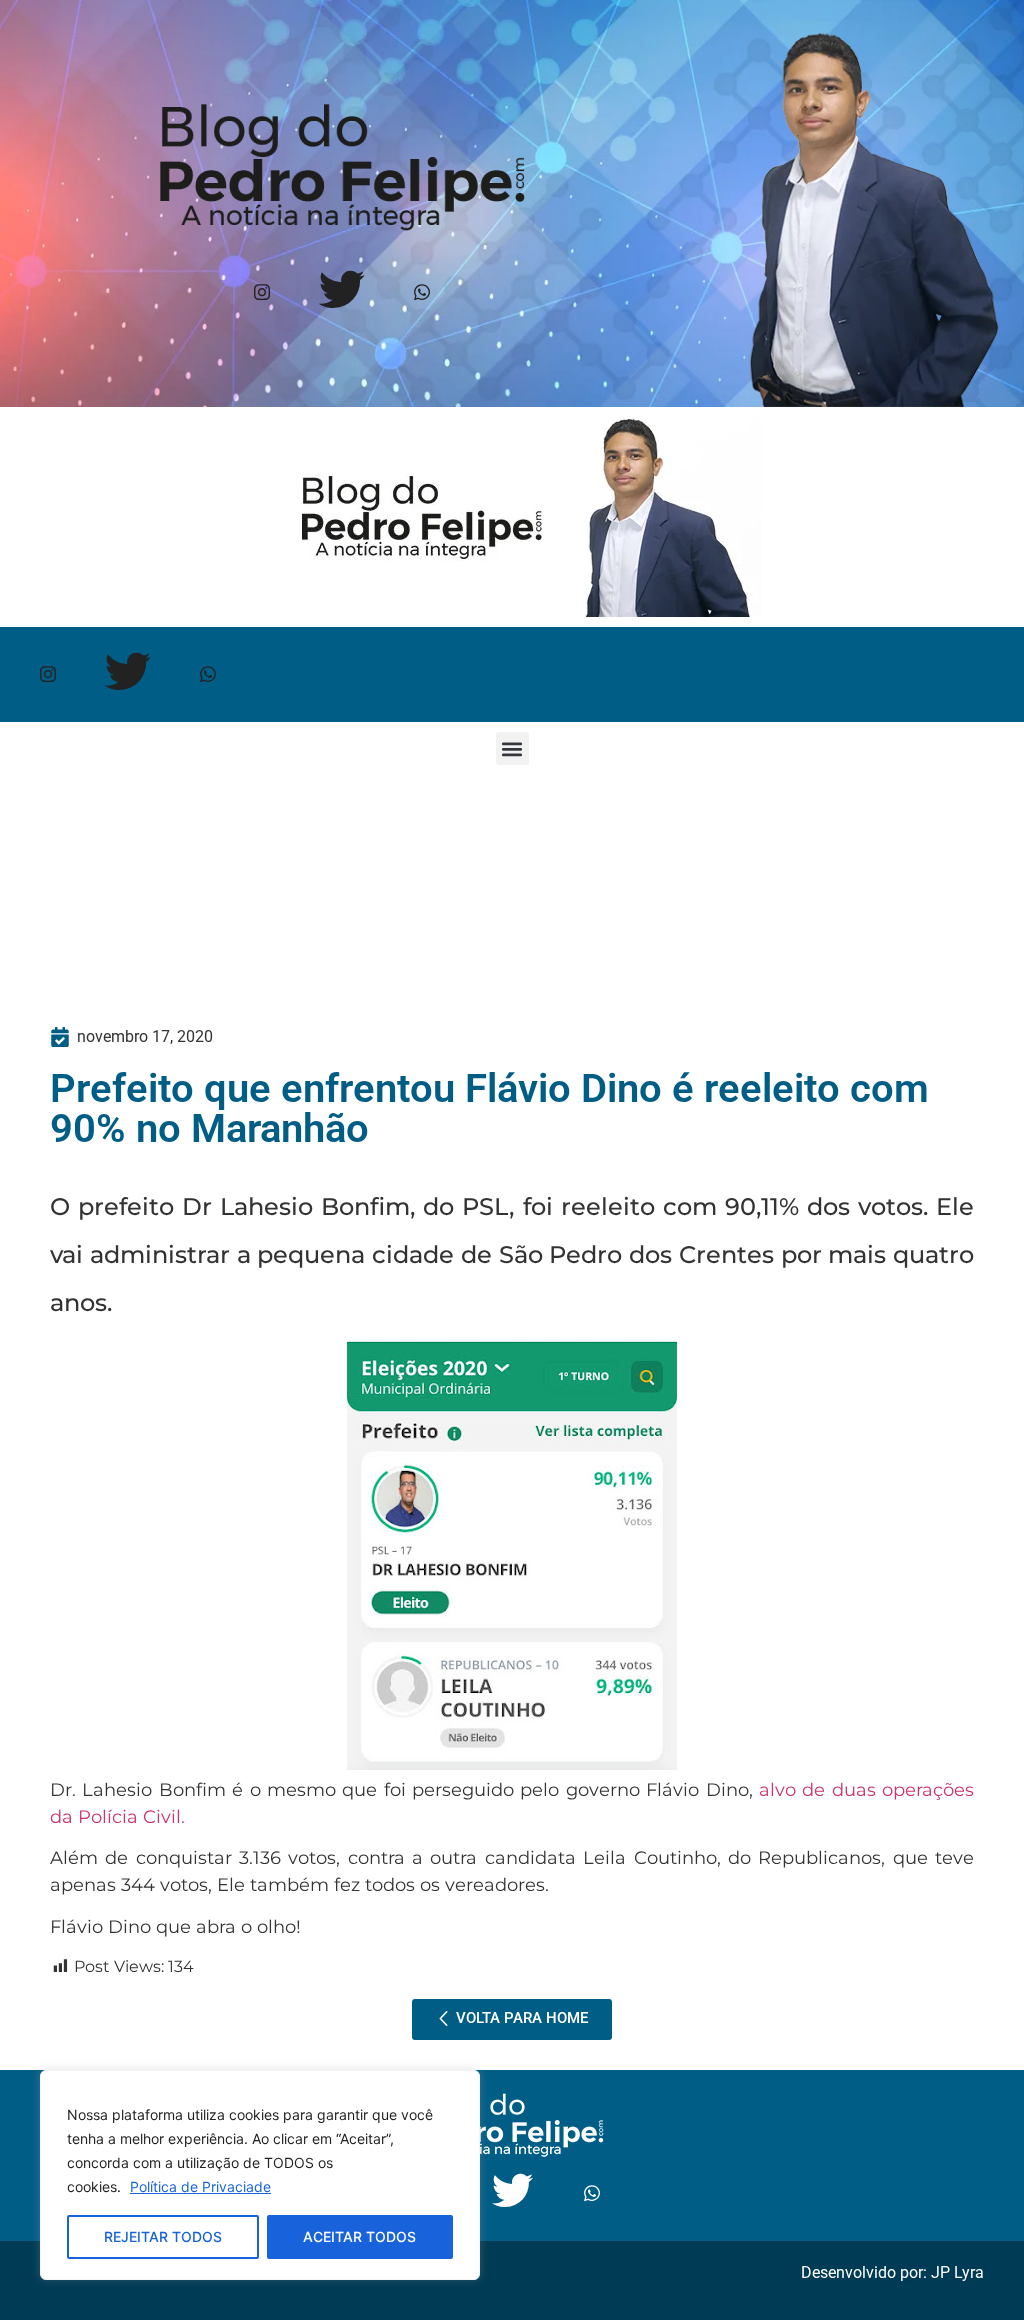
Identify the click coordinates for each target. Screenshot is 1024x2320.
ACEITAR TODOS (359, 2236)
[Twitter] (341, 292)
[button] (512, 748)
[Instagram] (261, 292)
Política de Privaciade (200, 2186)
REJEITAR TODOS (163, 2236)
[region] (260, 2175)
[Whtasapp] (421, 292)
